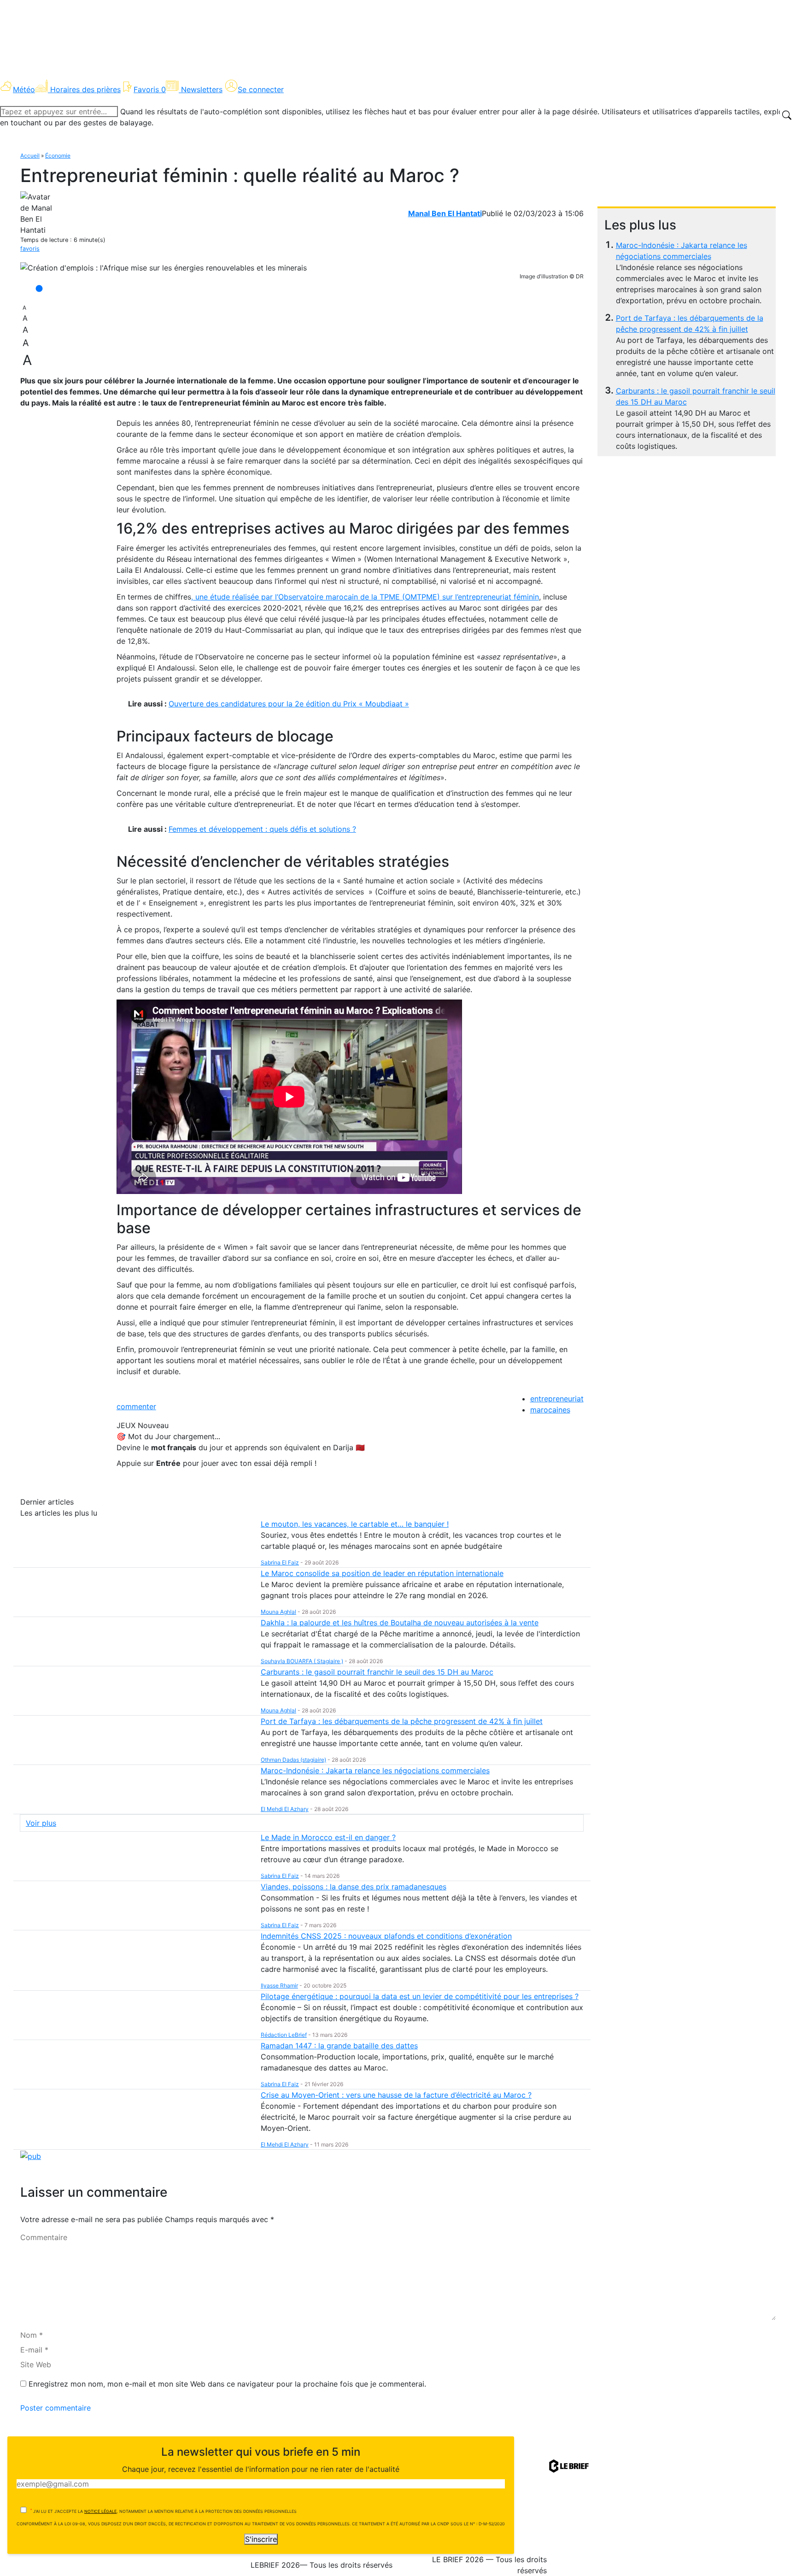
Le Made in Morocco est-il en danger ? (328, 1837)
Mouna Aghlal (278, 1612)
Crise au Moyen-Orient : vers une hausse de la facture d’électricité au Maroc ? (396, 2095)
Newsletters (202, 89)
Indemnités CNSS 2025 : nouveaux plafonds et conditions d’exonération (386, 1936)
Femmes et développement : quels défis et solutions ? (262, 829)
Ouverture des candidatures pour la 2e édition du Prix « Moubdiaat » (289, 704)
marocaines (550, 1410)
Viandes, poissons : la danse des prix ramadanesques (354, 1887)
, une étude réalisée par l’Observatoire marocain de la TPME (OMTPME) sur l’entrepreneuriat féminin (365, 597)
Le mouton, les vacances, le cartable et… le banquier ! (355, 1524)
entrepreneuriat (557, 1399)
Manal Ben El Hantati (445, 213)
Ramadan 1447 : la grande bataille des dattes (339, 2046)
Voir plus (41, 1823)
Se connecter (261, 89)
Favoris (150, 89)
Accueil (30, 156)
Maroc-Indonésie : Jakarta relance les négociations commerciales (375, 1770)
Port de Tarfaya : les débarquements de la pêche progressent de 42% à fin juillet (402, 1721)
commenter (136, 1406)
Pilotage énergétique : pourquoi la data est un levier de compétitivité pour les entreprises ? (420, 1996)
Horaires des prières (85, 89)
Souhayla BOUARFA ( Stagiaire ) (302, 1661)
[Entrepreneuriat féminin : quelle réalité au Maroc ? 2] (164, 268)
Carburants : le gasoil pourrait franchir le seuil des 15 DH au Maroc (377, 1672)
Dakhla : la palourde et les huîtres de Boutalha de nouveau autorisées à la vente (400, 1623)
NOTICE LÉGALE (100, 2511)
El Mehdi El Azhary (285, 1809)
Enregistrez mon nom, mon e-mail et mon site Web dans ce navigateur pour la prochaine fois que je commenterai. (227, 2384)
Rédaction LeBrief (284, 2035)
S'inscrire (261, 2539)
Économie (58, 156)
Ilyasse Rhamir (279, 1985)
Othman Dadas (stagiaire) (293, 1760)
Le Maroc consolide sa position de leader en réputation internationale (382, 1573)
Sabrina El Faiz (280, 1562)
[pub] (31, 2155)
